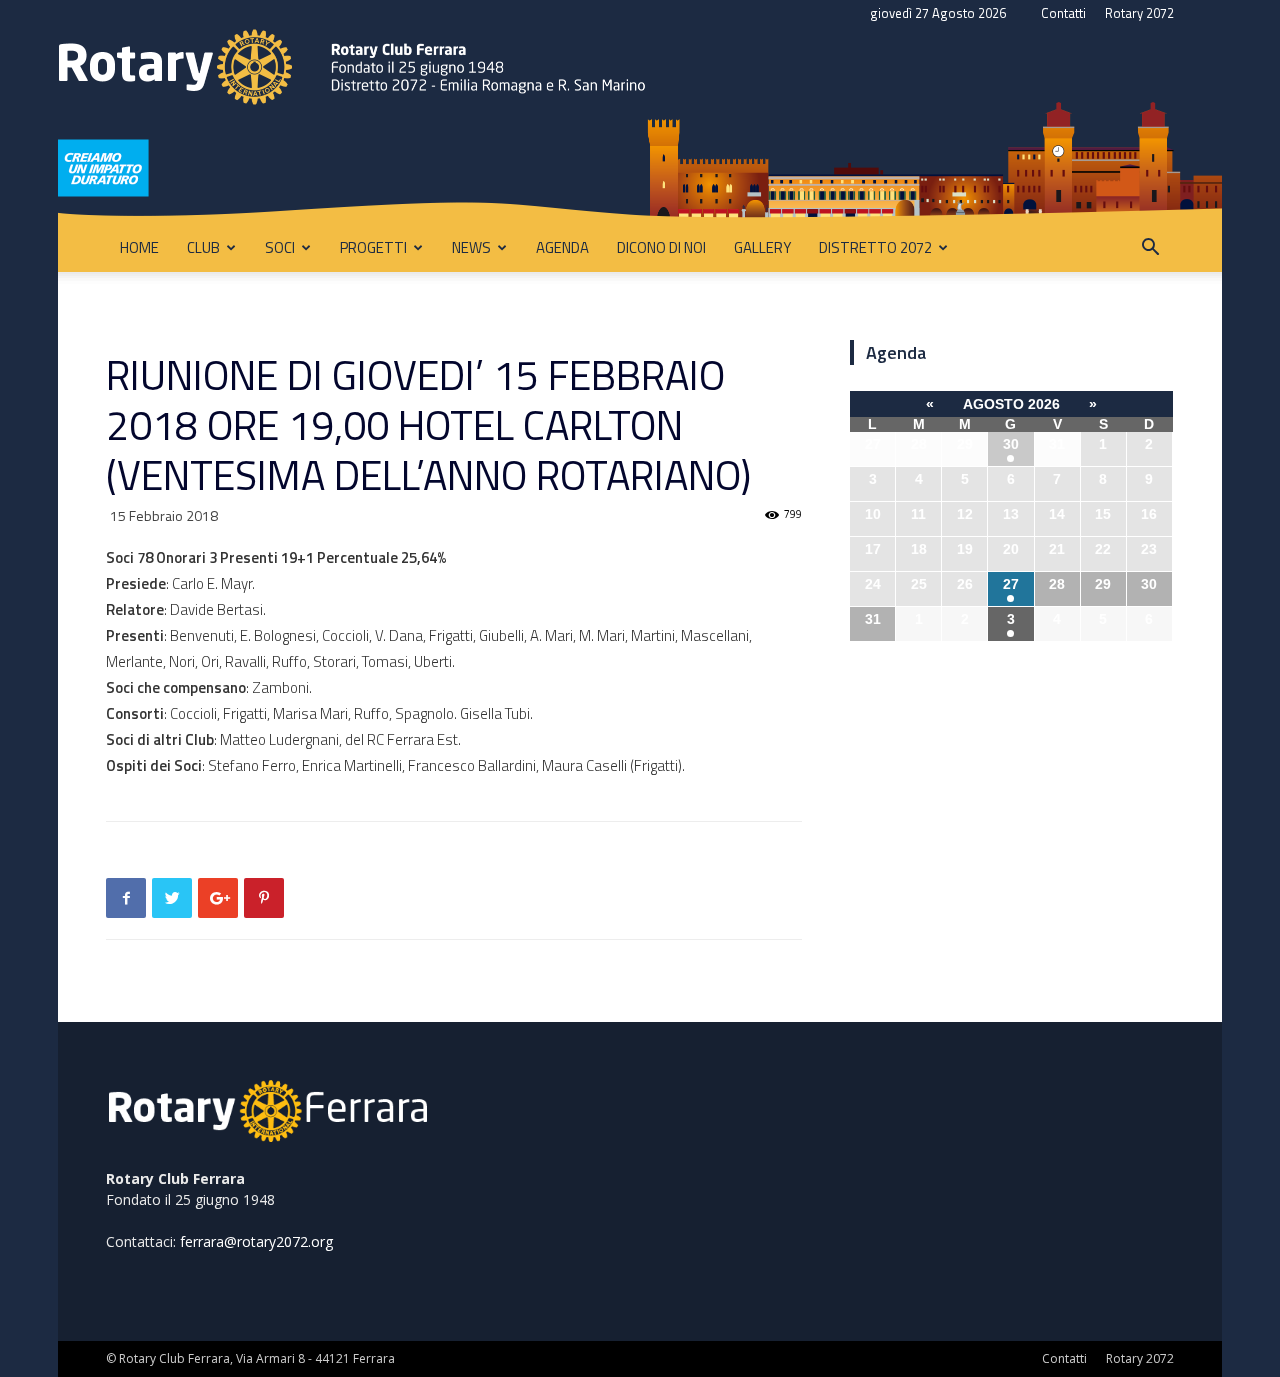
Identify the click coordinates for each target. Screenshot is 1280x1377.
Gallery (762, 247)
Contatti (1063, 13)
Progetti (373, 247)
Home (139, 247)
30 (1011, 444)
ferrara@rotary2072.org (256, 1241)
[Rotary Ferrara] (640, 125)
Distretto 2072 (875, 247)
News (471, 247)
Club (203, 247)
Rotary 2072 (1139, 13)
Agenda (562, 247)
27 (1011, 584)
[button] (1150, 249)
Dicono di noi (661, 247)
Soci (280, 247)
